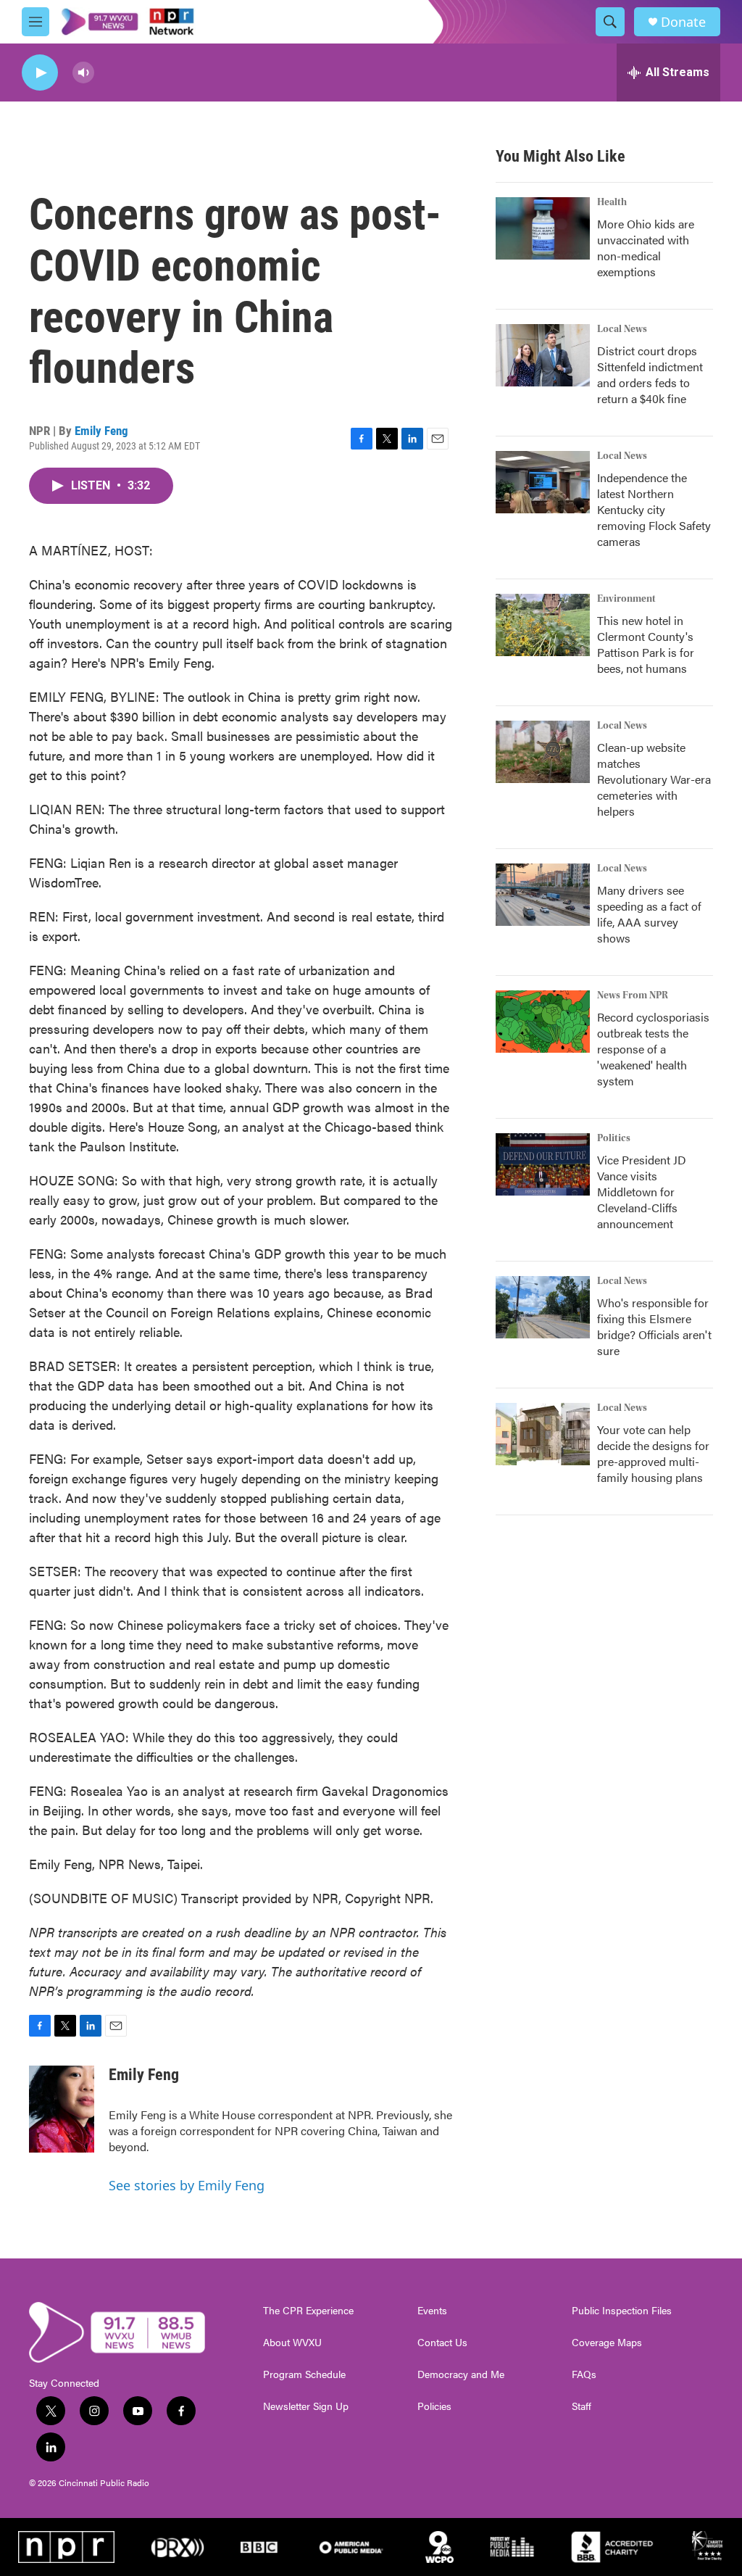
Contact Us (442, 2343)
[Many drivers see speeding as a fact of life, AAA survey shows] (543, 895)
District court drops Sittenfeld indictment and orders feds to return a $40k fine (650, 374)
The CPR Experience (308, 2311)
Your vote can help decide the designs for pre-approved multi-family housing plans (653, 1453)
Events (432, 2311)
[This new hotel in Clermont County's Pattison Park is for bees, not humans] (543, 625)
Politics (614, 1138)
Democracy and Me (461, 2374)
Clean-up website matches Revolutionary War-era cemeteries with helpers (654, 779)
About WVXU (292, 2343)
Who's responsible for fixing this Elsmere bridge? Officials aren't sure (654, 1326)
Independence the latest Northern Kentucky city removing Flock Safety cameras (654, 509)
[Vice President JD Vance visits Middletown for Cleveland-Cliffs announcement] (543, 1164)
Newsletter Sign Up (306, 2406)
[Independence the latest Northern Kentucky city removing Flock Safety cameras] (543, 482)
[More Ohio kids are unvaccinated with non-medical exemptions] (543, 228)
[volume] (83, 73)
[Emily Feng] (62, 2109)
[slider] (107, 72)
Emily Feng (101, 431)
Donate (683, 22)
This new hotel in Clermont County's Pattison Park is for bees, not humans (646, 644)
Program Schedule (304, 2374)
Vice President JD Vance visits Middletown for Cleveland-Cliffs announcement (642, 1192)
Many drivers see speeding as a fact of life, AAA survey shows (649, 914)
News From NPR (633, 995)
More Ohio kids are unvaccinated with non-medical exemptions (646, 248)
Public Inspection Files (622, 2311)
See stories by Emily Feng (187, 2185)
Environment (626, 599)
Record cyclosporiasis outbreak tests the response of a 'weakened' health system (653, 1049)
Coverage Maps (607, 2343)
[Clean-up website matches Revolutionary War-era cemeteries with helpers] (543, 752)
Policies (434, 2406)
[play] (40, 73)
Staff (581, 2406)
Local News (622, 329)
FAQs (584, 2374)
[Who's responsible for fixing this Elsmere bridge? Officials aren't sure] (543, 1307)
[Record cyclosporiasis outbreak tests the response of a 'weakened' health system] (543, 1022)
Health (612, 202)
